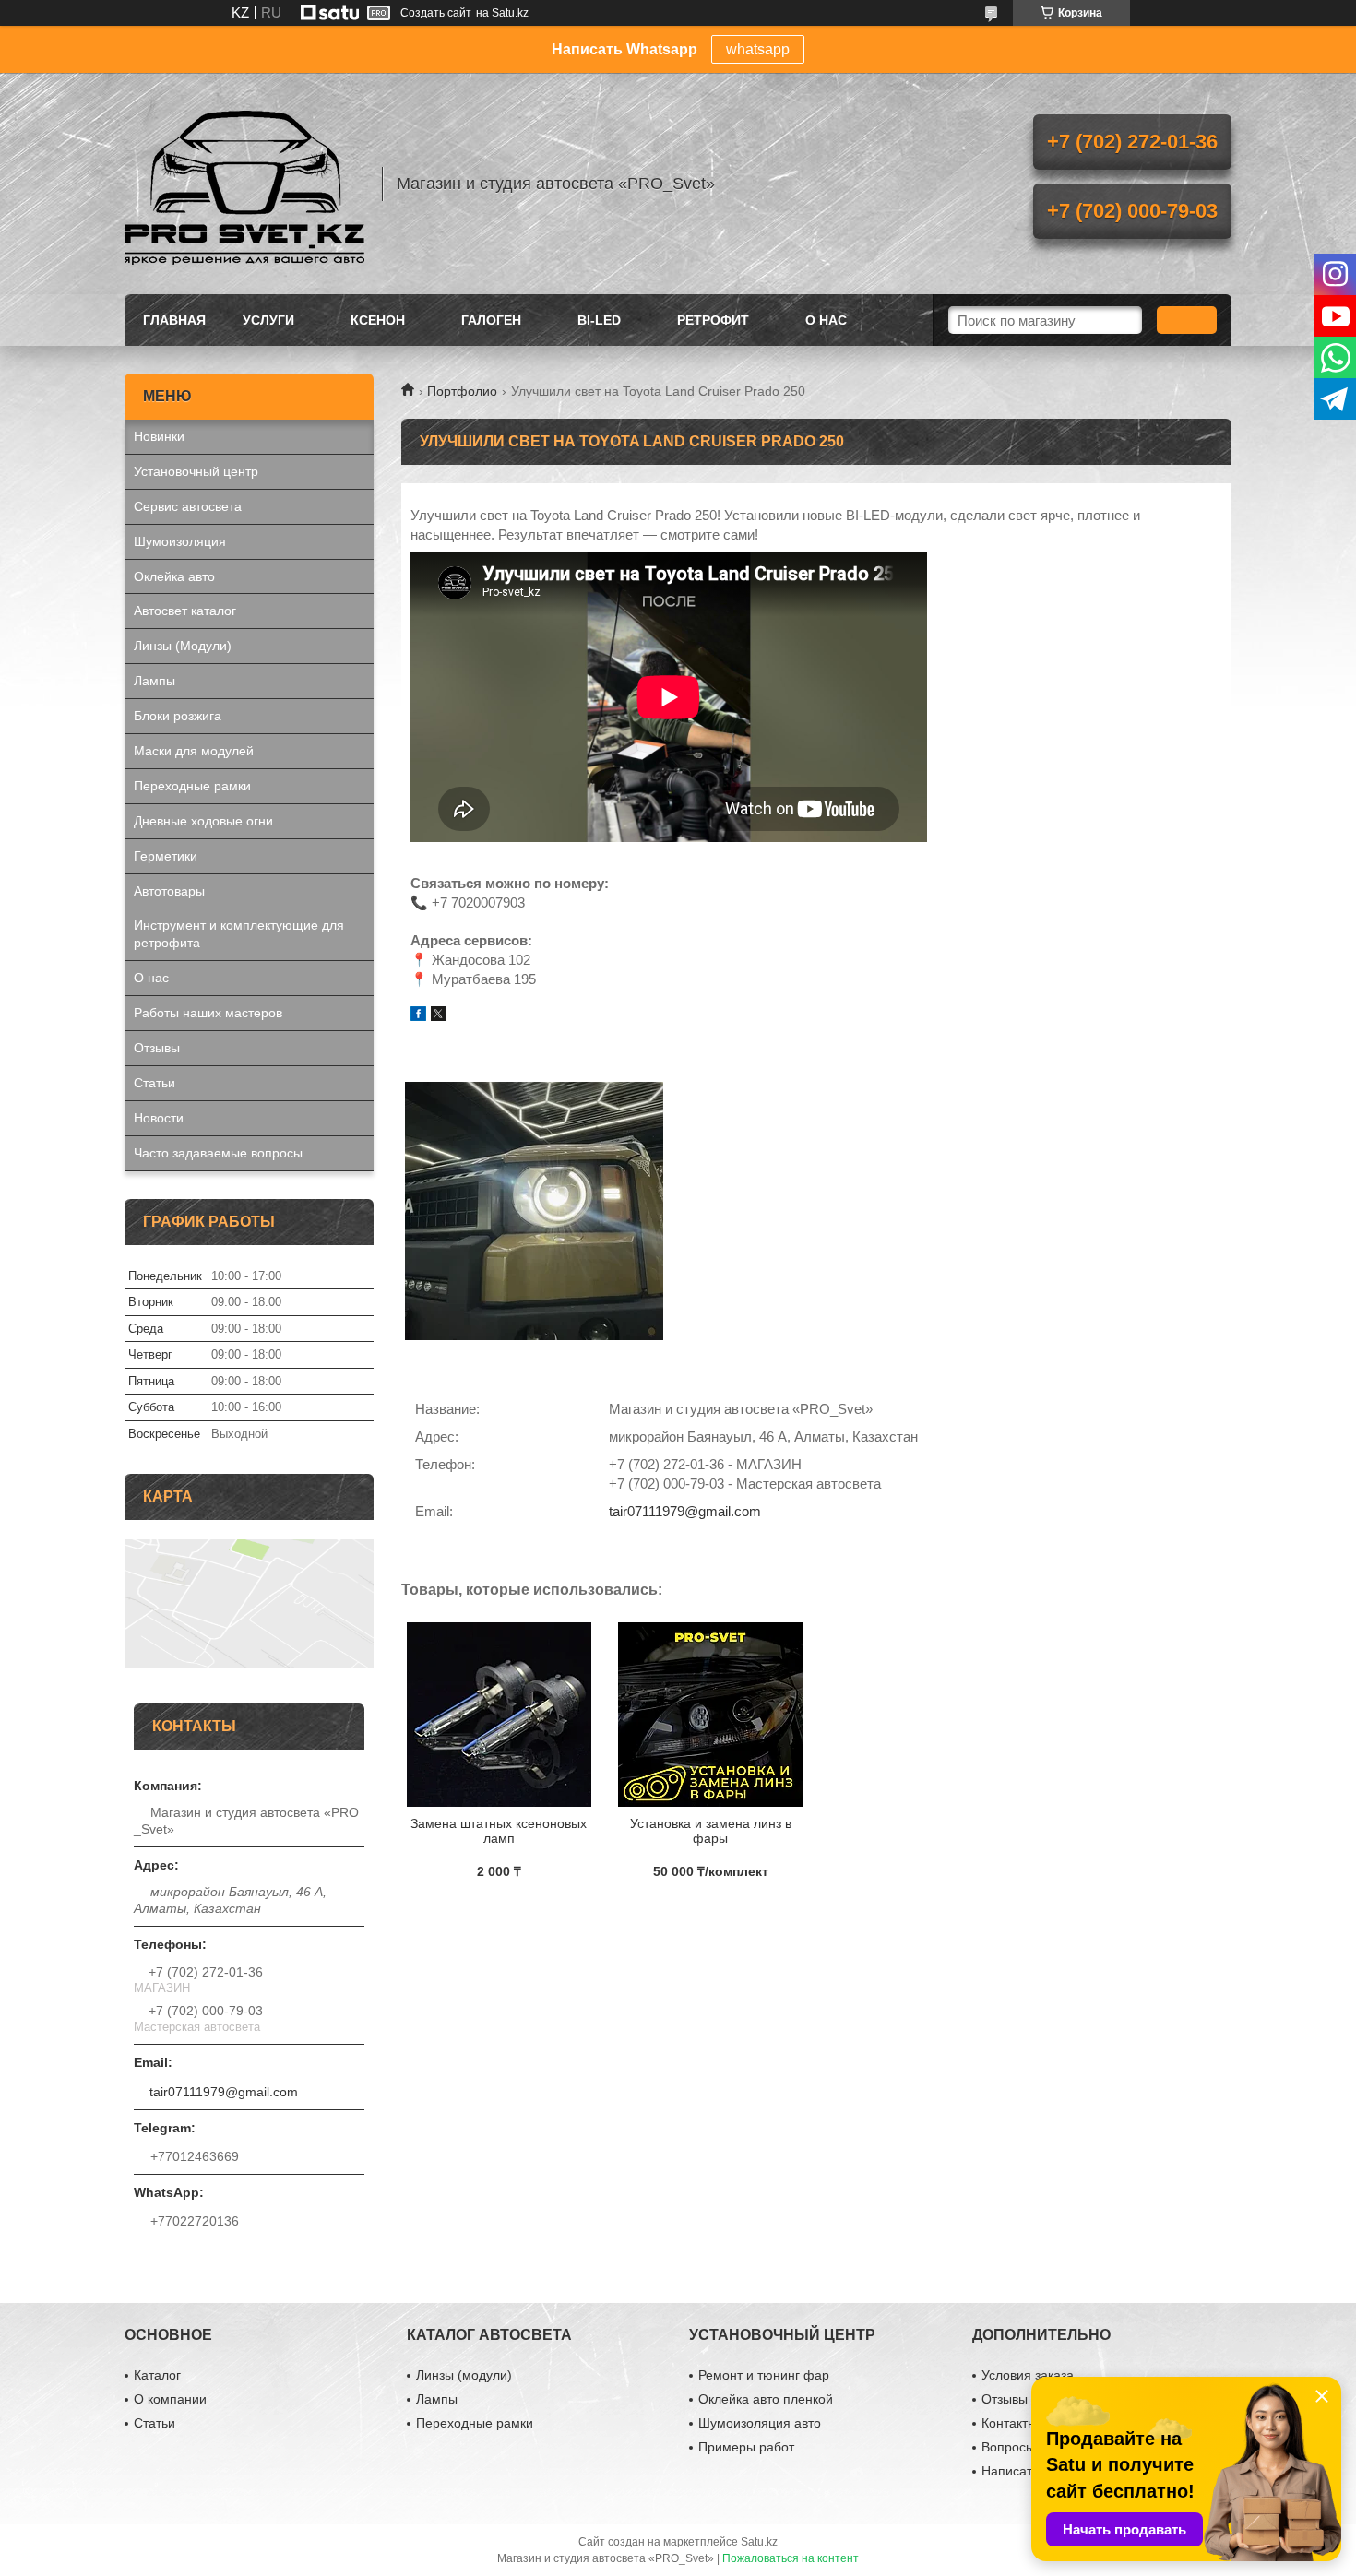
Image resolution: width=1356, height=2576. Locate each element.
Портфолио (462, 391)
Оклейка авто (174, 576)
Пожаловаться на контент (791, 2558)
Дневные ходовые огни (203, 821)
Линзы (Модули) (183, 646)
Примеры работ (746, 2447)
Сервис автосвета (188, 506)
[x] (438, 1016)
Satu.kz (759, 2542)
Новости (159, 1118)
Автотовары (169, 891)
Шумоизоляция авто (760, 2423)
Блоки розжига (178, 716)
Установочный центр (196, 471)
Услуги (268, 320)
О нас (826, 320)
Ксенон (378, 320)
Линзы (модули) (464, 2375)
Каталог (157, 2375)
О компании (170, 2399)
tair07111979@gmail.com (685, 1511)
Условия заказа (1028, 2375)
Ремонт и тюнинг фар (764, 2375)
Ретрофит (713, 320)
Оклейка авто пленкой (766, 2399)
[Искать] (1187, 320)
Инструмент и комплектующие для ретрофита (239, 934)
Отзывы (157, 1048)
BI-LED (599, 320)
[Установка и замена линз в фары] (711, 1715)
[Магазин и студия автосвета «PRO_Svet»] (244, 184)
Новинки (159, 436)
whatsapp (758, 49)
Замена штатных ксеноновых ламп (499, 1831)
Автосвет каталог (185, 611)
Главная (174, 320)
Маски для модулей (194, 751)
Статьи (155, 1083)
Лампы (155, 681)
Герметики (166, 856)
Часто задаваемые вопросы (218, 1153)
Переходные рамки (192, 786)
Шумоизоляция (180, 541)
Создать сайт (436, 13)
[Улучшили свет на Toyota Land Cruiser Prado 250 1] (534, 1211)
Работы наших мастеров (208, 1013)
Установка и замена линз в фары (711, 1831)
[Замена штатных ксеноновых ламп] (499, 1715)
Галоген (491, 320)
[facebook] (418, 1016)
